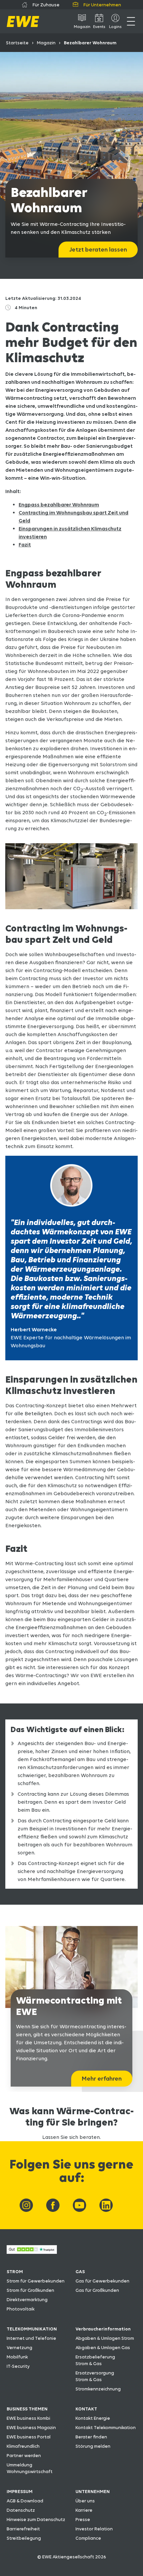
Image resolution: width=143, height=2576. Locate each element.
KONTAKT (86, 2409)
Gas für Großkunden (97, 2290)
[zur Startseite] (23, 21)
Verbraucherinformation (103, 2329)
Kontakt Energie (93, 2418)
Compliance (88, 2538)
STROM (15, 2271)
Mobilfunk (17, 2357)
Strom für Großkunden (30, 2290)
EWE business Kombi (28, 2418)
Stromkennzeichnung (98, 2389)
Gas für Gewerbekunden (102, 2281)
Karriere (84, 2510)
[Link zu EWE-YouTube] (79, 2205)
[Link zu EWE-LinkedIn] (106, 2205)
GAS (80, 2271)
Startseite (17, 43)
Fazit (25, 545)
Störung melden (93, 2446)
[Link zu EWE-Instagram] (26, 2205)
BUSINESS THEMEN (27, 2409)
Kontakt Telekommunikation (106, 2427)
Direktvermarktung (27, 2299)
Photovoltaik (21, 2309)
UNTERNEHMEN (93, 2491)
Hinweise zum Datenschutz (36, 2519)
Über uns (85, 2501)
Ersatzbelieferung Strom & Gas (95, 2360)
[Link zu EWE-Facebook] (53, 2205)
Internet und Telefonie (31, 2338)
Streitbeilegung (24, 2538)
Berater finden (91, 2437)
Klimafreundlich (23, 2446)
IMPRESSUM (20, 2491)
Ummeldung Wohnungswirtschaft (30, 2468)
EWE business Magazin (31, 2427)
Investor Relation (94, 2529)
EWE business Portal (29, 2437)
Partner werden (24, 2455)
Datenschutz (21, 2510)
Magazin (46, 43)
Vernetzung (19, 2347)
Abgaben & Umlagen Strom (105, 2338)
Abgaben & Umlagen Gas (103, 2347)
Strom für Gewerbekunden (36, 2281)
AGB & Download (25, 2501)
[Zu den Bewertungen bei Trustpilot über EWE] (32, 2252)
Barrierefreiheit (23, 2529)
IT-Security (18, 2366)
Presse (83, 2519)
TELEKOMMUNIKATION (32, 2329)
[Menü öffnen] (131, 21)
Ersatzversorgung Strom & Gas (95, 2376)
